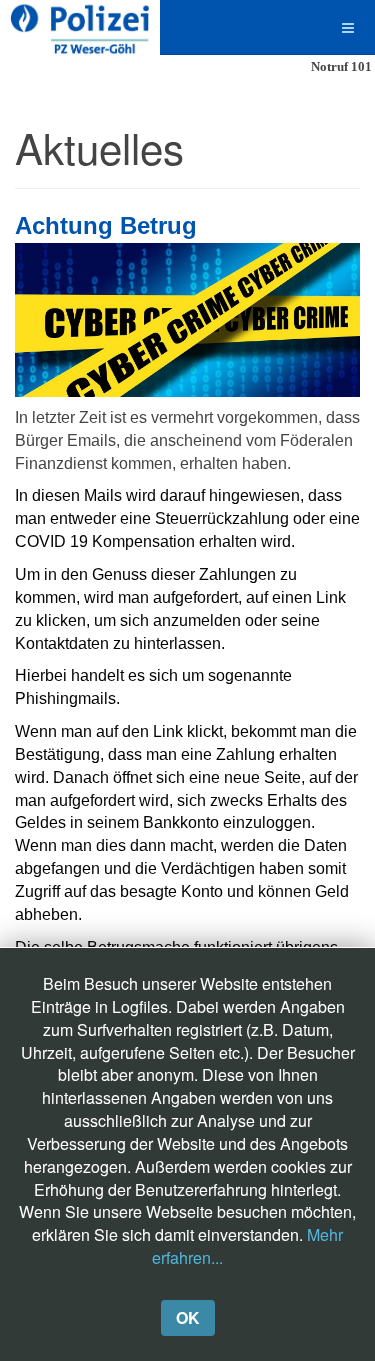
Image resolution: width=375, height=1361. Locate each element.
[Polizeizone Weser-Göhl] (80, 27)
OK (188, 1317)
